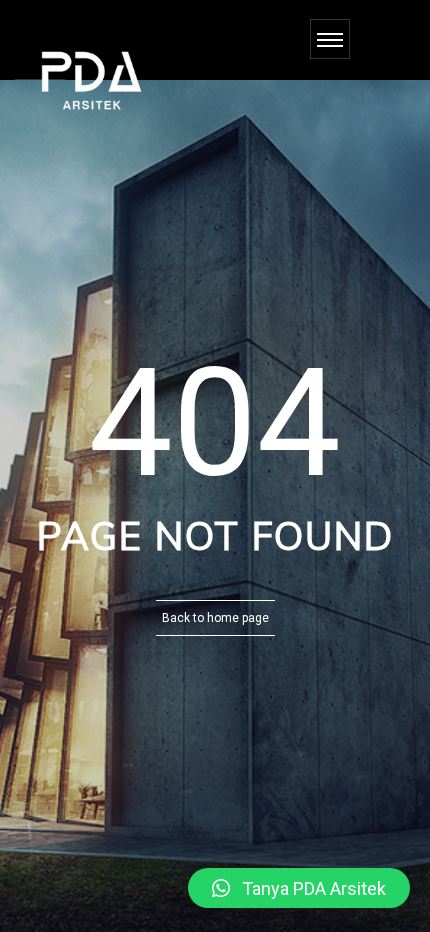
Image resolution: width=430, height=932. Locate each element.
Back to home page (215, 618)
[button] (299, 888)
